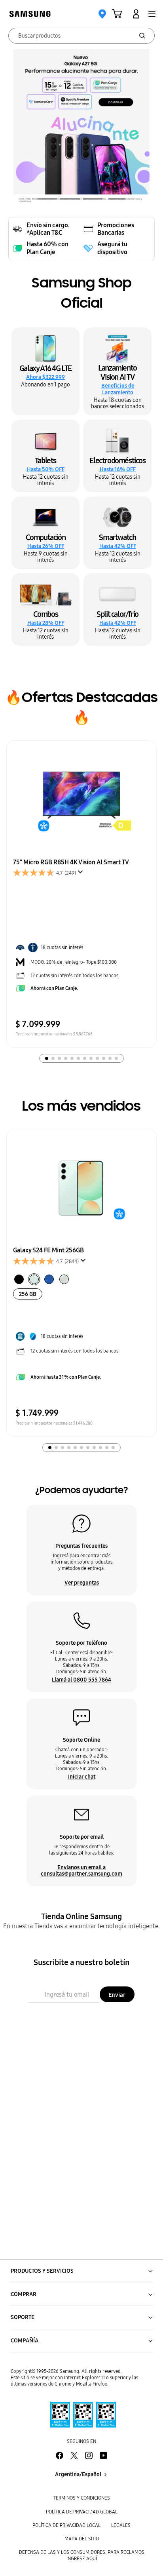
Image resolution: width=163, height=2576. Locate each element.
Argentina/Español (78, 2474)
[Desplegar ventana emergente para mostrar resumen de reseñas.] (82, 874)
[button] (152, 14)
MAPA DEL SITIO (82, 2539)
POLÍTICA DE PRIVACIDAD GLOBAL (82, 2512)
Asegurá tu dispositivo (112, 248)
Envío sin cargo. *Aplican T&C (48, 229)
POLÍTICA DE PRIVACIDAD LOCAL (66, 2525)
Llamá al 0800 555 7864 (81, 1680)
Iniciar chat (82, 1777)
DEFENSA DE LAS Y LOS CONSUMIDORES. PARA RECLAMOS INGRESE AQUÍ (82, 2555)
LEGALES (121, 2525)
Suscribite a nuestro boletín (81, 1962)
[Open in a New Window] (81, 2415)
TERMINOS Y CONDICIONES (82, 2498)
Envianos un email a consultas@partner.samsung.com (81, 1870)
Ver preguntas (82, 1583)
